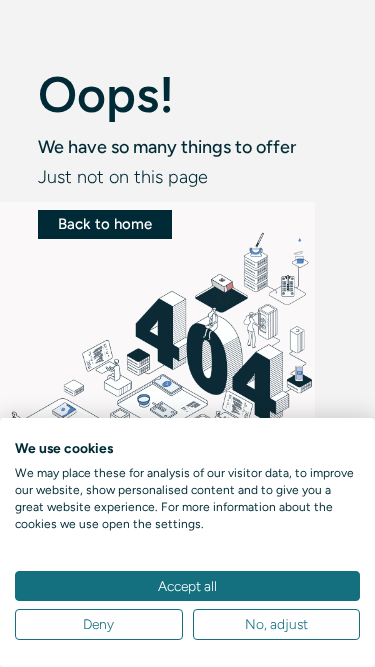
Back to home (105, 224)
